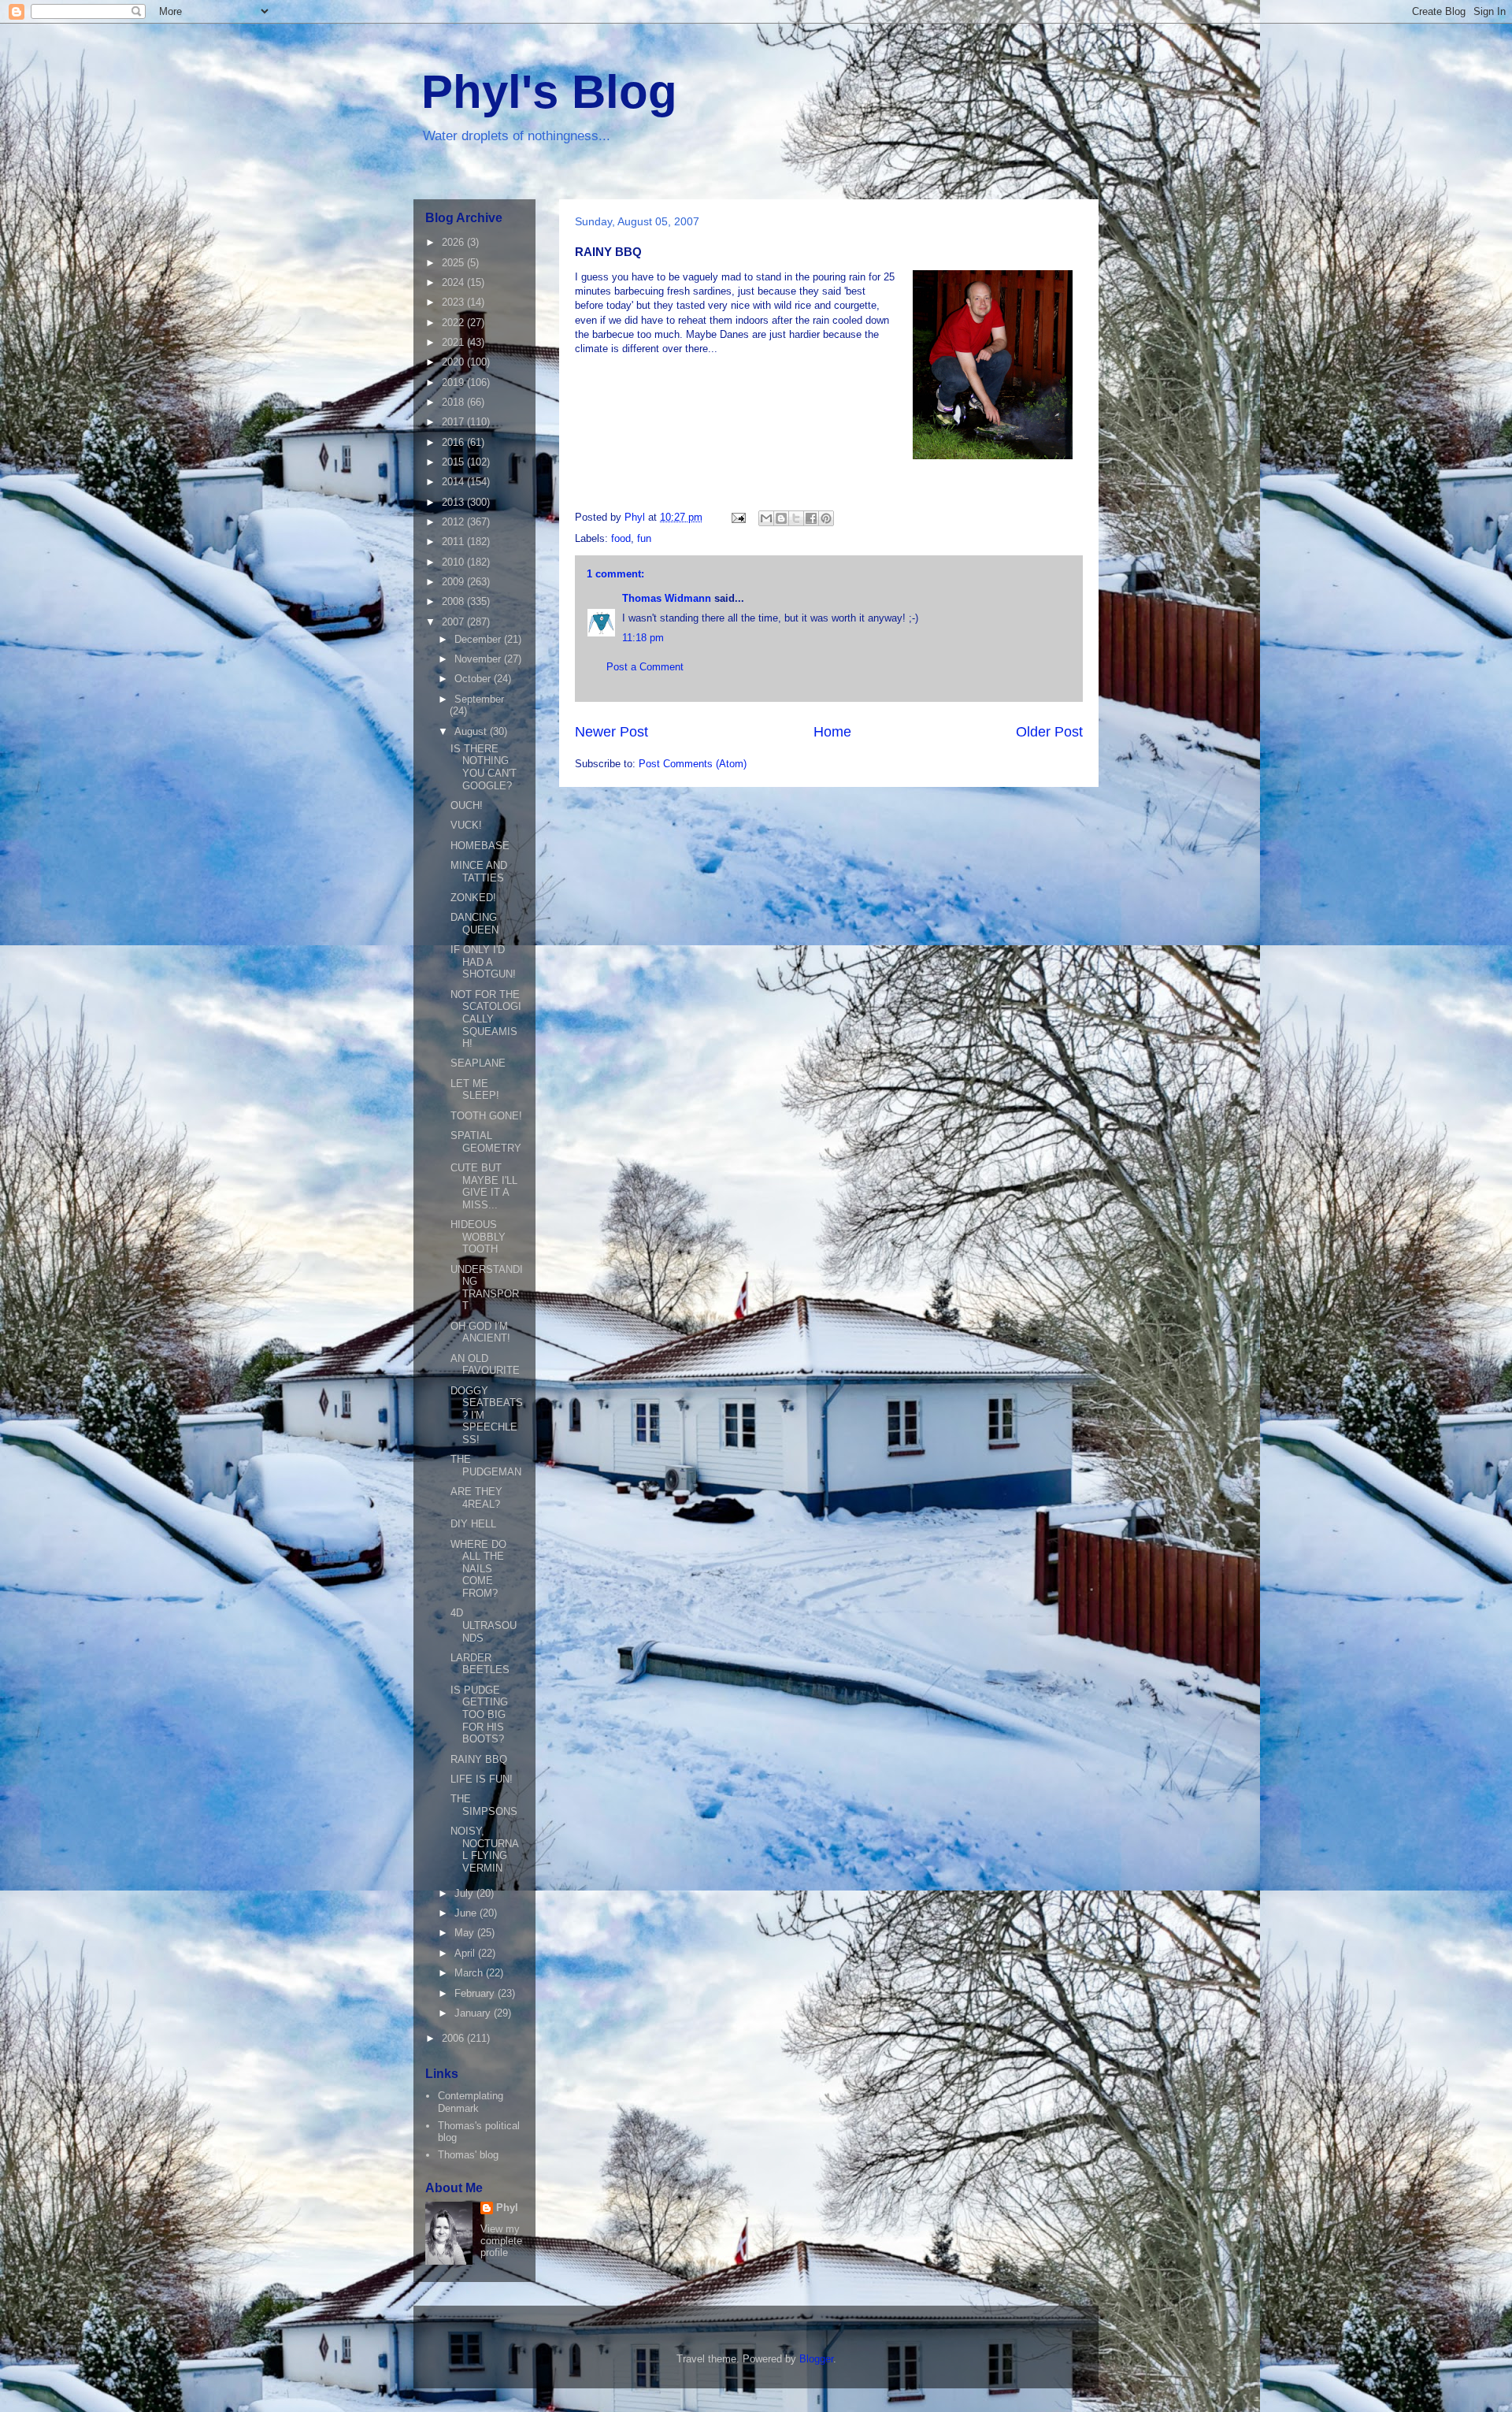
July (465, 1893)
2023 (454, 302)
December (479, 639)
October (474, 679)
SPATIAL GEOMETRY (486, 1142)
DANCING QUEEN (474, 924)
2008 (454, 601)
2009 (454, 582)
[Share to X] (796, 518)
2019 (454, 382)
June (467, 1913)
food (621, 538)
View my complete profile (501, 2241)
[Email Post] (737, 517)
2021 (454, 342)
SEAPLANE (478, 1063)
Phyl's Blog (549, 92)
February (476, 1993)
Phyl (507, 2208)
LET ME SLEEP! (475, 1090)
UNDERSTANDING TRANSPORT (487, 1288)
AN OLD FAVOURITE (485, 1365)
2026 (454, 242)
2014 (454, 482)
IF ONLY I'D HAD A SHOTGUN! (483, 962)
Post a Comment (645, 667)
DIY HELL (473, 1524)
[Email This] (766, 518)
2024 (454, 282)
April (466, 1953)
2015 (454, 462)
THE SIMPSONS (484, 1805)
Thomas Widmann (667, 598)
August (472, 731)
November (479, 659)
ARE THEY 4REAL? (476, 1498)
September (479, 699)
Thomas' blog (468, 2155)
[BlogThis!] (781, 518)
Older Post (1049, 732)
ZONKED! (473, 898)
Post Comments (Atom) (693, 764)
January (474, 2013)
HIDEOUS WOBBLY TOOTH (478, 1237)
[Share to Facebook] (811, 518)
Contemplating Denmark (471, 2102)
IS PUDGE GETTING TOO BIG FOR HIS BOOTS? (479, 1714)
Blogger (816, 2359)
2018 (454, 402)
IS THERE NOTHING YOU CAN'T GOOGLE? (484, 767)
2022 (454, 323)
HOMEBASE (480, 846)
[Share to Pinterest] (826, 518)
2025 (454, 263)
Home (832, 732)
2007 (454, 622)
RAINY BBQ (479, 1759)
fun (644, 538)
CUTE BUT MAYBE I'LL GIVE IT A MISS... (484, 1186)
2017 (454, 422)
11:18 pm (643, 638)
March (470, 1973)
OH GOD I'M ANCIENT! (480, 1332)
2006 (454, 2038)
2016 (454, 442)
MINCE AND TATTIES (479, 872)
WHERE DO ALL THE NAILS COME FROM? (478, 1569)
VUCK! (466, 825)
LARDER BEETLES (480, 1664)
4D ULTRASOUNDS (484, 1625)
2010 (454, 562)
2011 (454, 542)
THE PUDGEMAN (486, 1466)
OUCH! (467, 805)
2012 (454, 522)
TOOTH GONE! (486, 1116)
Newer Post (611, 732)
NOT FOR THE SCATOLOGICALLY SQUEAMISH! (486, 1019)
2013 (454, 502)
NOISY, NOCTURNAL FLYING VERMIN (485, 1850)
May (466, 1933)
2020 (454, 362)
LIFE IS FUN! (482, 1779)
